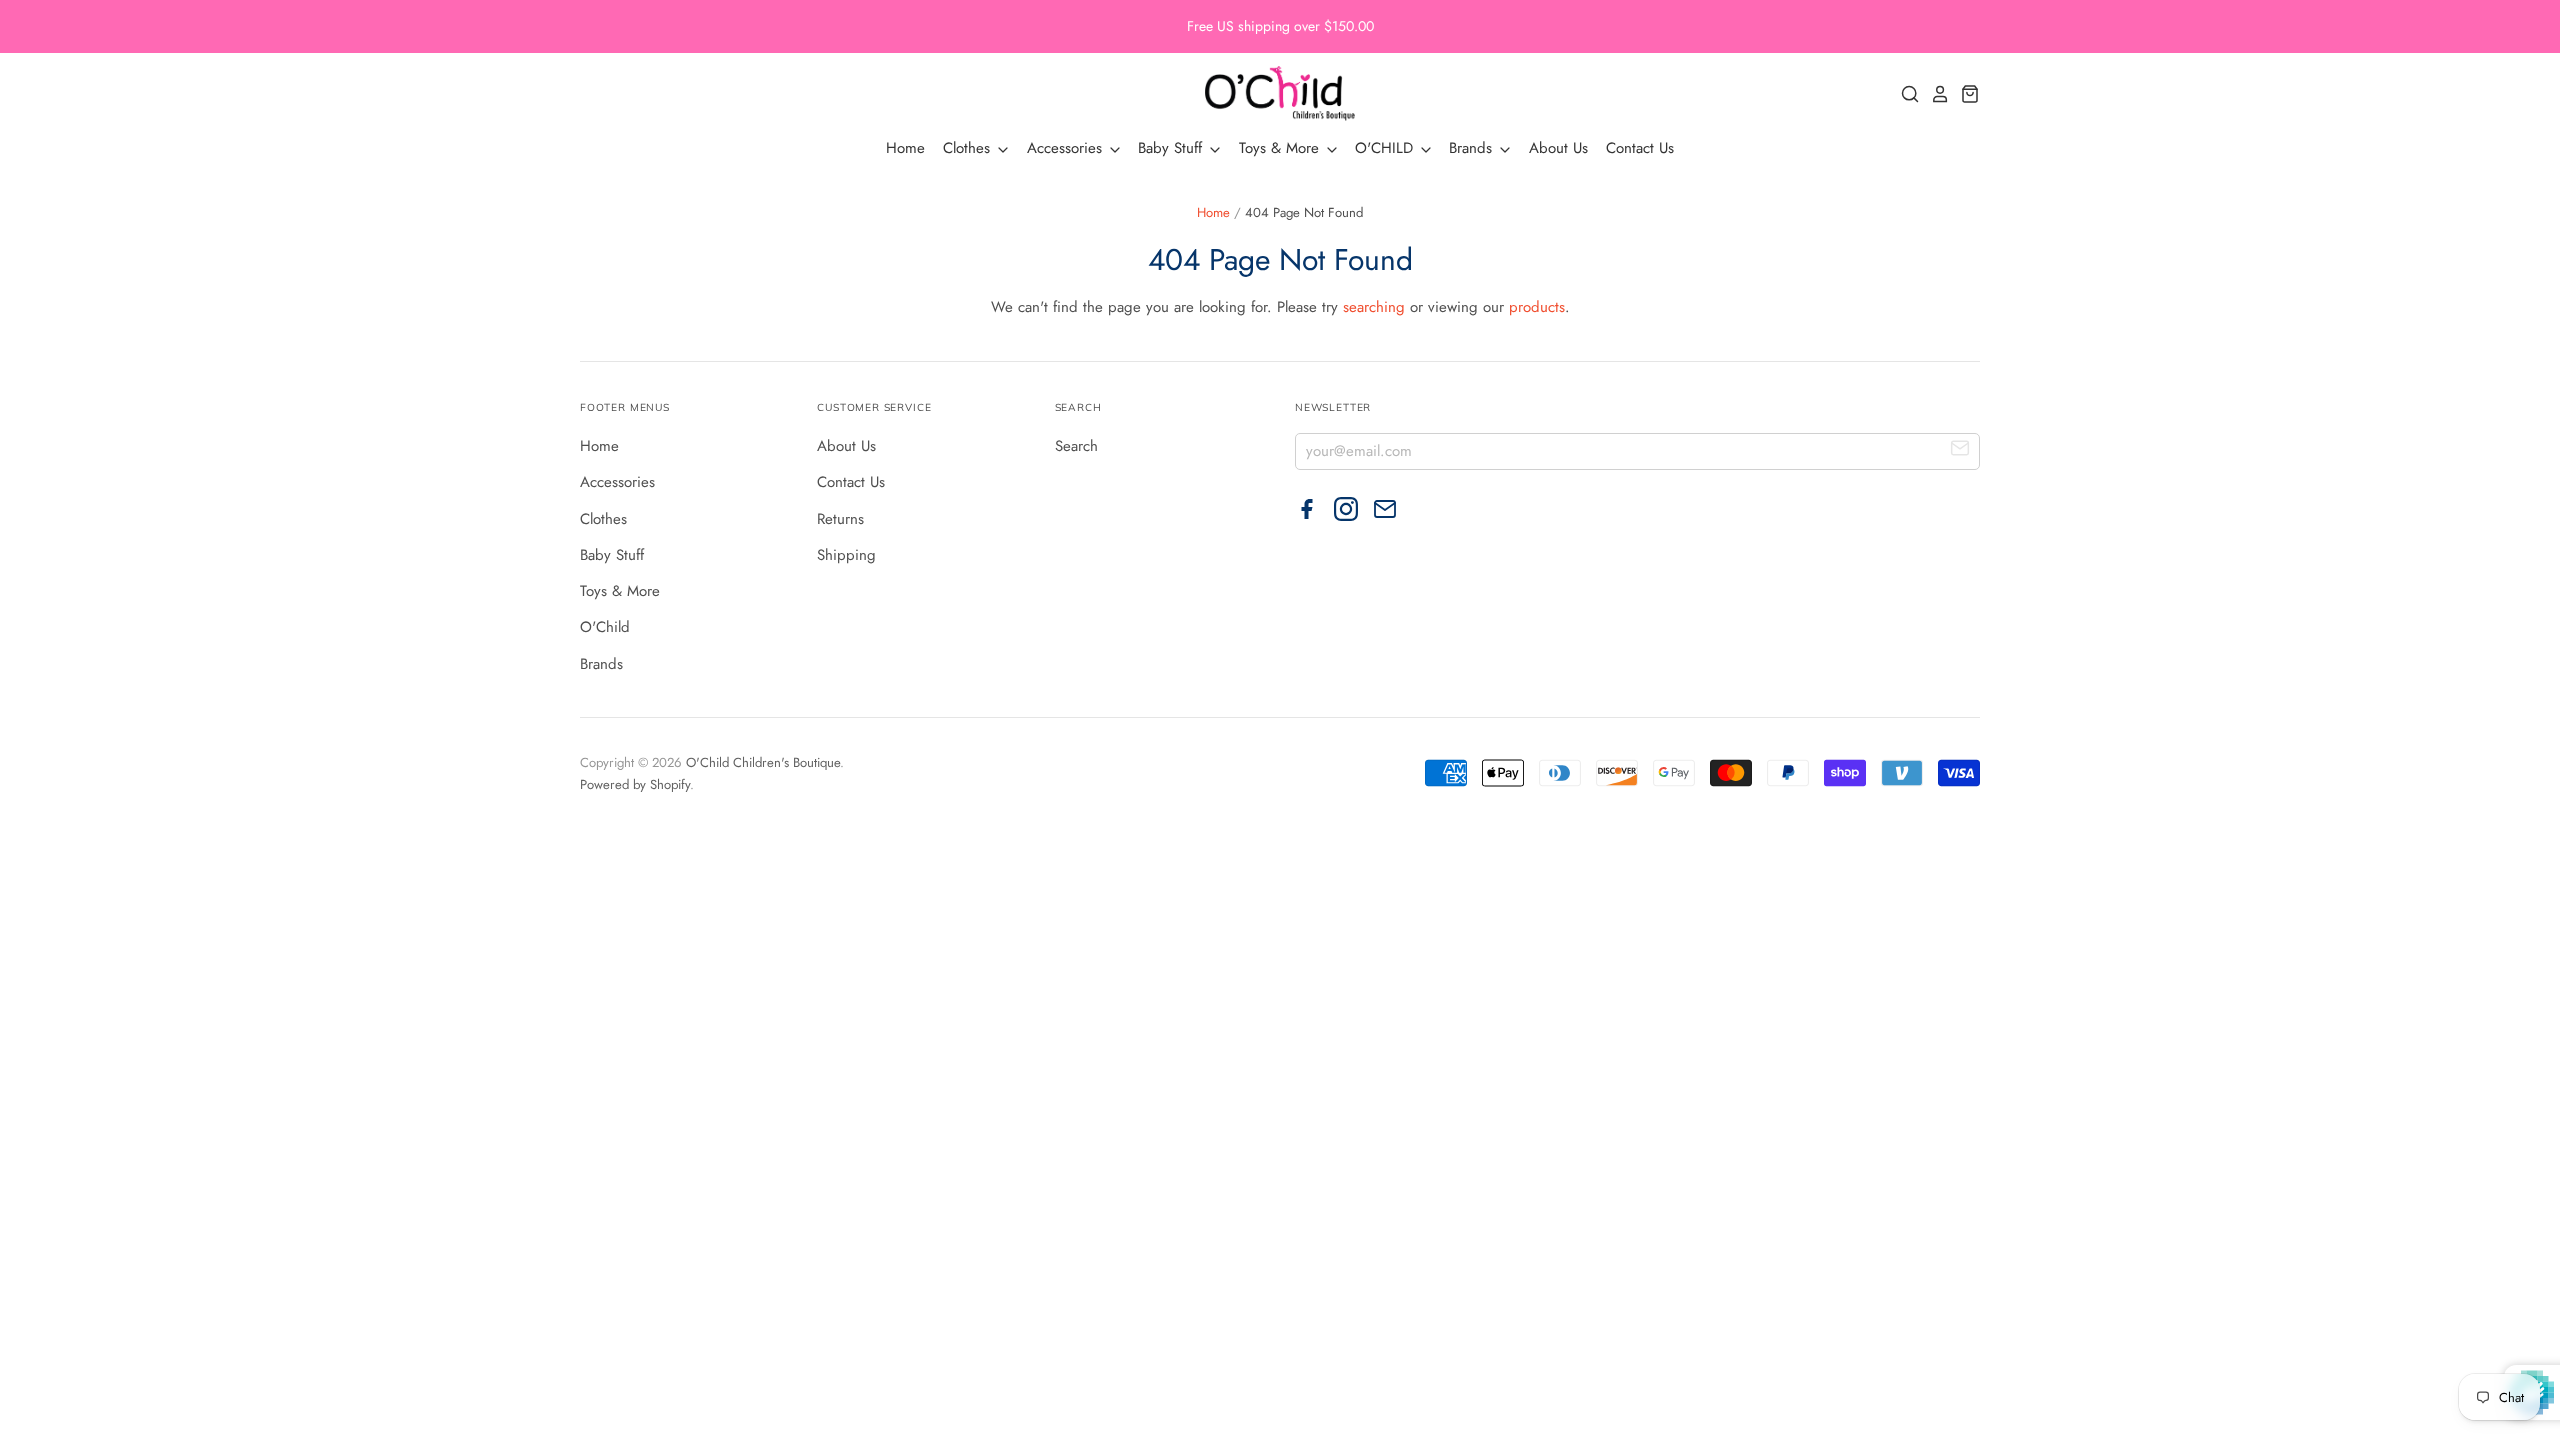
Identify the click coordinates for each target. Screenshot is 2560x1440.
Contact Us (1640, 148)
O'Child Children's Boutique (763, 762)
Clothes (969, 148)
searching (1374, 307)
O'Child (605, 627)
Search (1076, 446)
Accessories (1067, 148)
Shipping (846, 555)
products (1537, 307)
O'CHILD (1386, 148)
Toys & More (1281, 148)
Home (905, 148)
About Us (1558, 148)
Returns (840, 519)
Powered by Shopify (635, 784)
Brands (1473, 148)
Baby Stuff (1172, 148)
